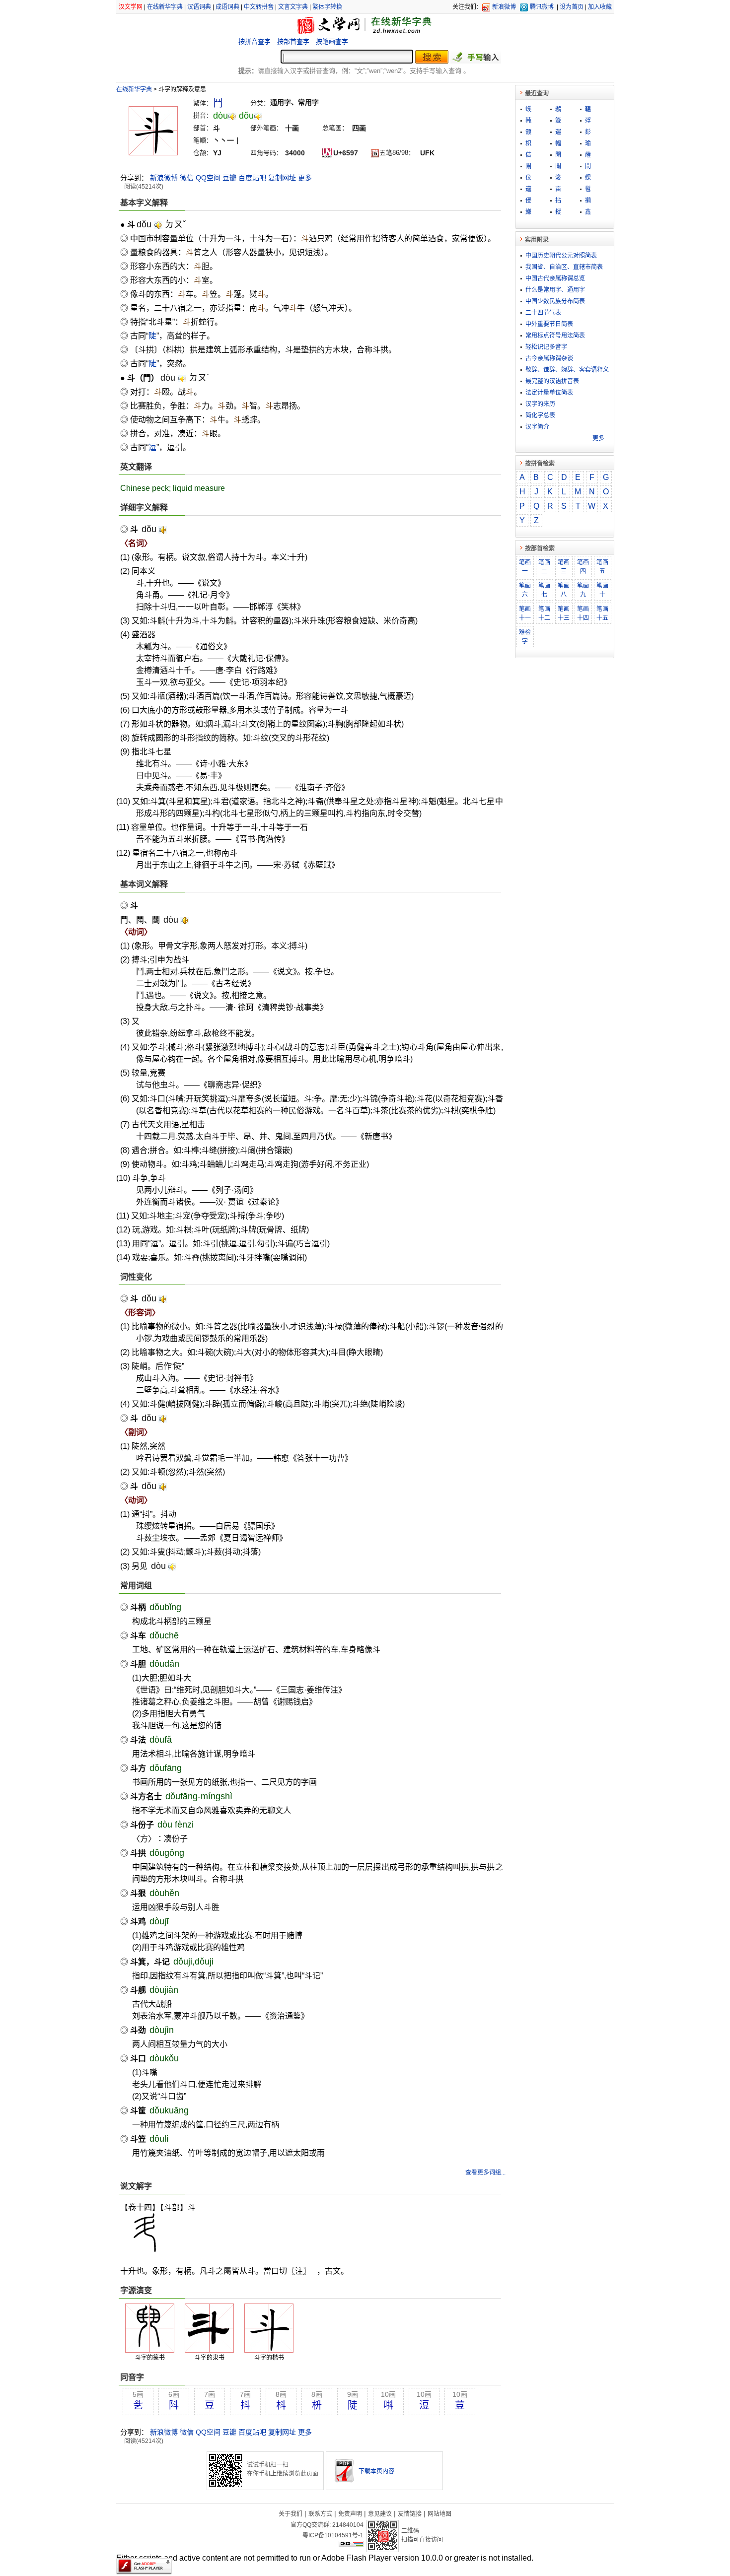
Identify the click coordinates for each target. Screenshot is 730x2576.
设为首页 (572, 7)
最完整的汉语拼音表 (552, 381)
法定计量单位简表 (549, 393)
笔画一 (525, 567)
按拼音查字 (255, 41)
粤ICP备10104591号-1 (333, 2535)
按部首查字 (293, 41)
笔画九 (583, 590)
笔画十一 (525, 613)
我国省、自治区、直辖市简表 (564, 267)
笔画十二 (544, 613)
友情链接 (410, 2514)
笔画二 (544, 567)
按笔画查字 (332, 41)
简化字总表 (540, 415)
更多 (305, 178)
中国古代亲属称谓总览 (555, 278)
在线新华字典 (165, 7)
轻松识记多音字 (546, 347)
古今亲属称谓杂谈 (549, 358)
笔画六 (525, 590)
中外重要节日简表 (549, 324)
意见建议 (380, 2514)
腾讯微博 (542, 7)
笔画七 (544, 590)
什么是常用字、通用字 (555, 290)
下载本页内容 (376, 2471)
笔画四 (583, 567)
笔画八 (564, 590)
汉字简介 (537, 427)
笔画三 (564, 567)
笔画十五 (602, 613)
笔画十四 (583, 613)
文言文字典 (293, 7)
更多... (601, 438)
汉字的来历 (540, 404)
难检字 (525, 637)
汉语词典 (199, 7)
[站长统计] (351, 2544)
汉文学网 (131, 7)
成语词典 (227, 7)
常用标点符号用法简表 (555, 336)
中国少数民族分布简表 (555, 301)
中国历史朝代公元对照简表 (561, 256)
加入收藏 (600, 7)
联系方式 (320, 2514)
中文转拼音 (259, 7)
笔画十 (602, 590)
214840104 (348, 2525)
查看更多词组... (485, 2172)
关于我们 (291, 2514)
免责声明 (350, 2514)
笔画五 (602, 567)
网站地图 (439, 2514)
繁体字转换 (327, 7)
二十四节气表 (543, 313)
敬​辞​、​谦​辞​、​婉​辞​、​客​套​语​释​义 (567, 370)
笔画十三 (564, 613)
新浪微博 (504, 7)
